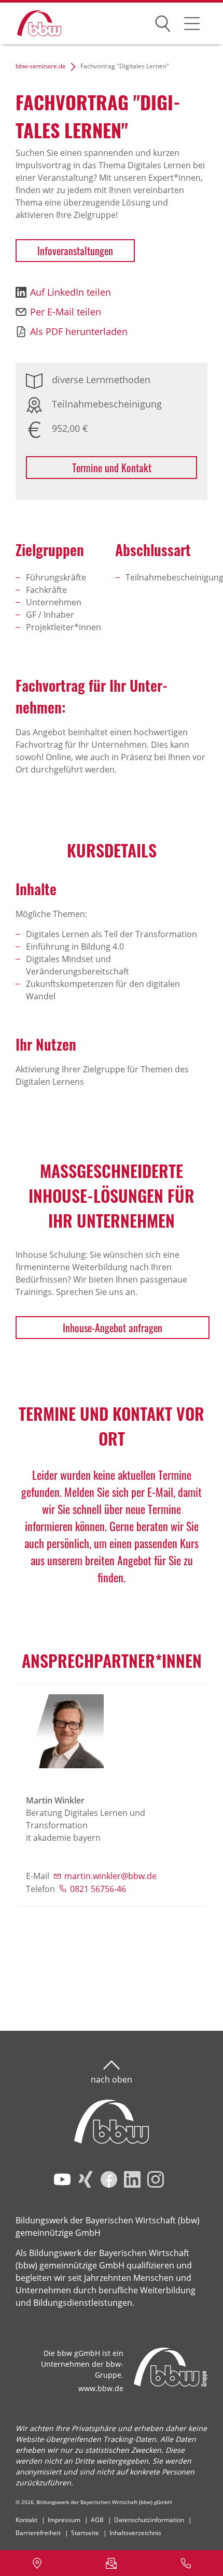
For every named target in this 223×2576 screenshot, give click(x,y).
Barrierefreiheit (38, 2533)
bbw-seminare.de (41, 66)
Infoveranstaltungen (75, 251)
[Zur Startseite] (31, 24)
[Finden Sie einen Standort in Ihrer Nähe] (37, 2563)
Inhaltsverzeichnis (135, 2533)
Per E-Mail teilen (66, 312)
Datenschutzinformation (149, 2520)
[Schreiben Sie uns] (111, 2563)
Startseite (85, 2533)
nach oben (112, 2079)
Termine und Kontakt (112, 468)
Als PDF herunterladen (79, 331)
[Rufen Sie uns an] (186, 2563)
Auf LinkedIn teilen (71, 292)
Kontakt (26, 2520)
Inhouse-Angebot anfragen (113, 1328)
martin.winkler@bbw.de (110, 1876)
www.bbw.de (101, 2388)
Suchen (163, 22)
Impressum (64, 2520)
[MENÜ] (192, 23)
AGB (97, 2520)
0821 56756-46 (98, 1889)
